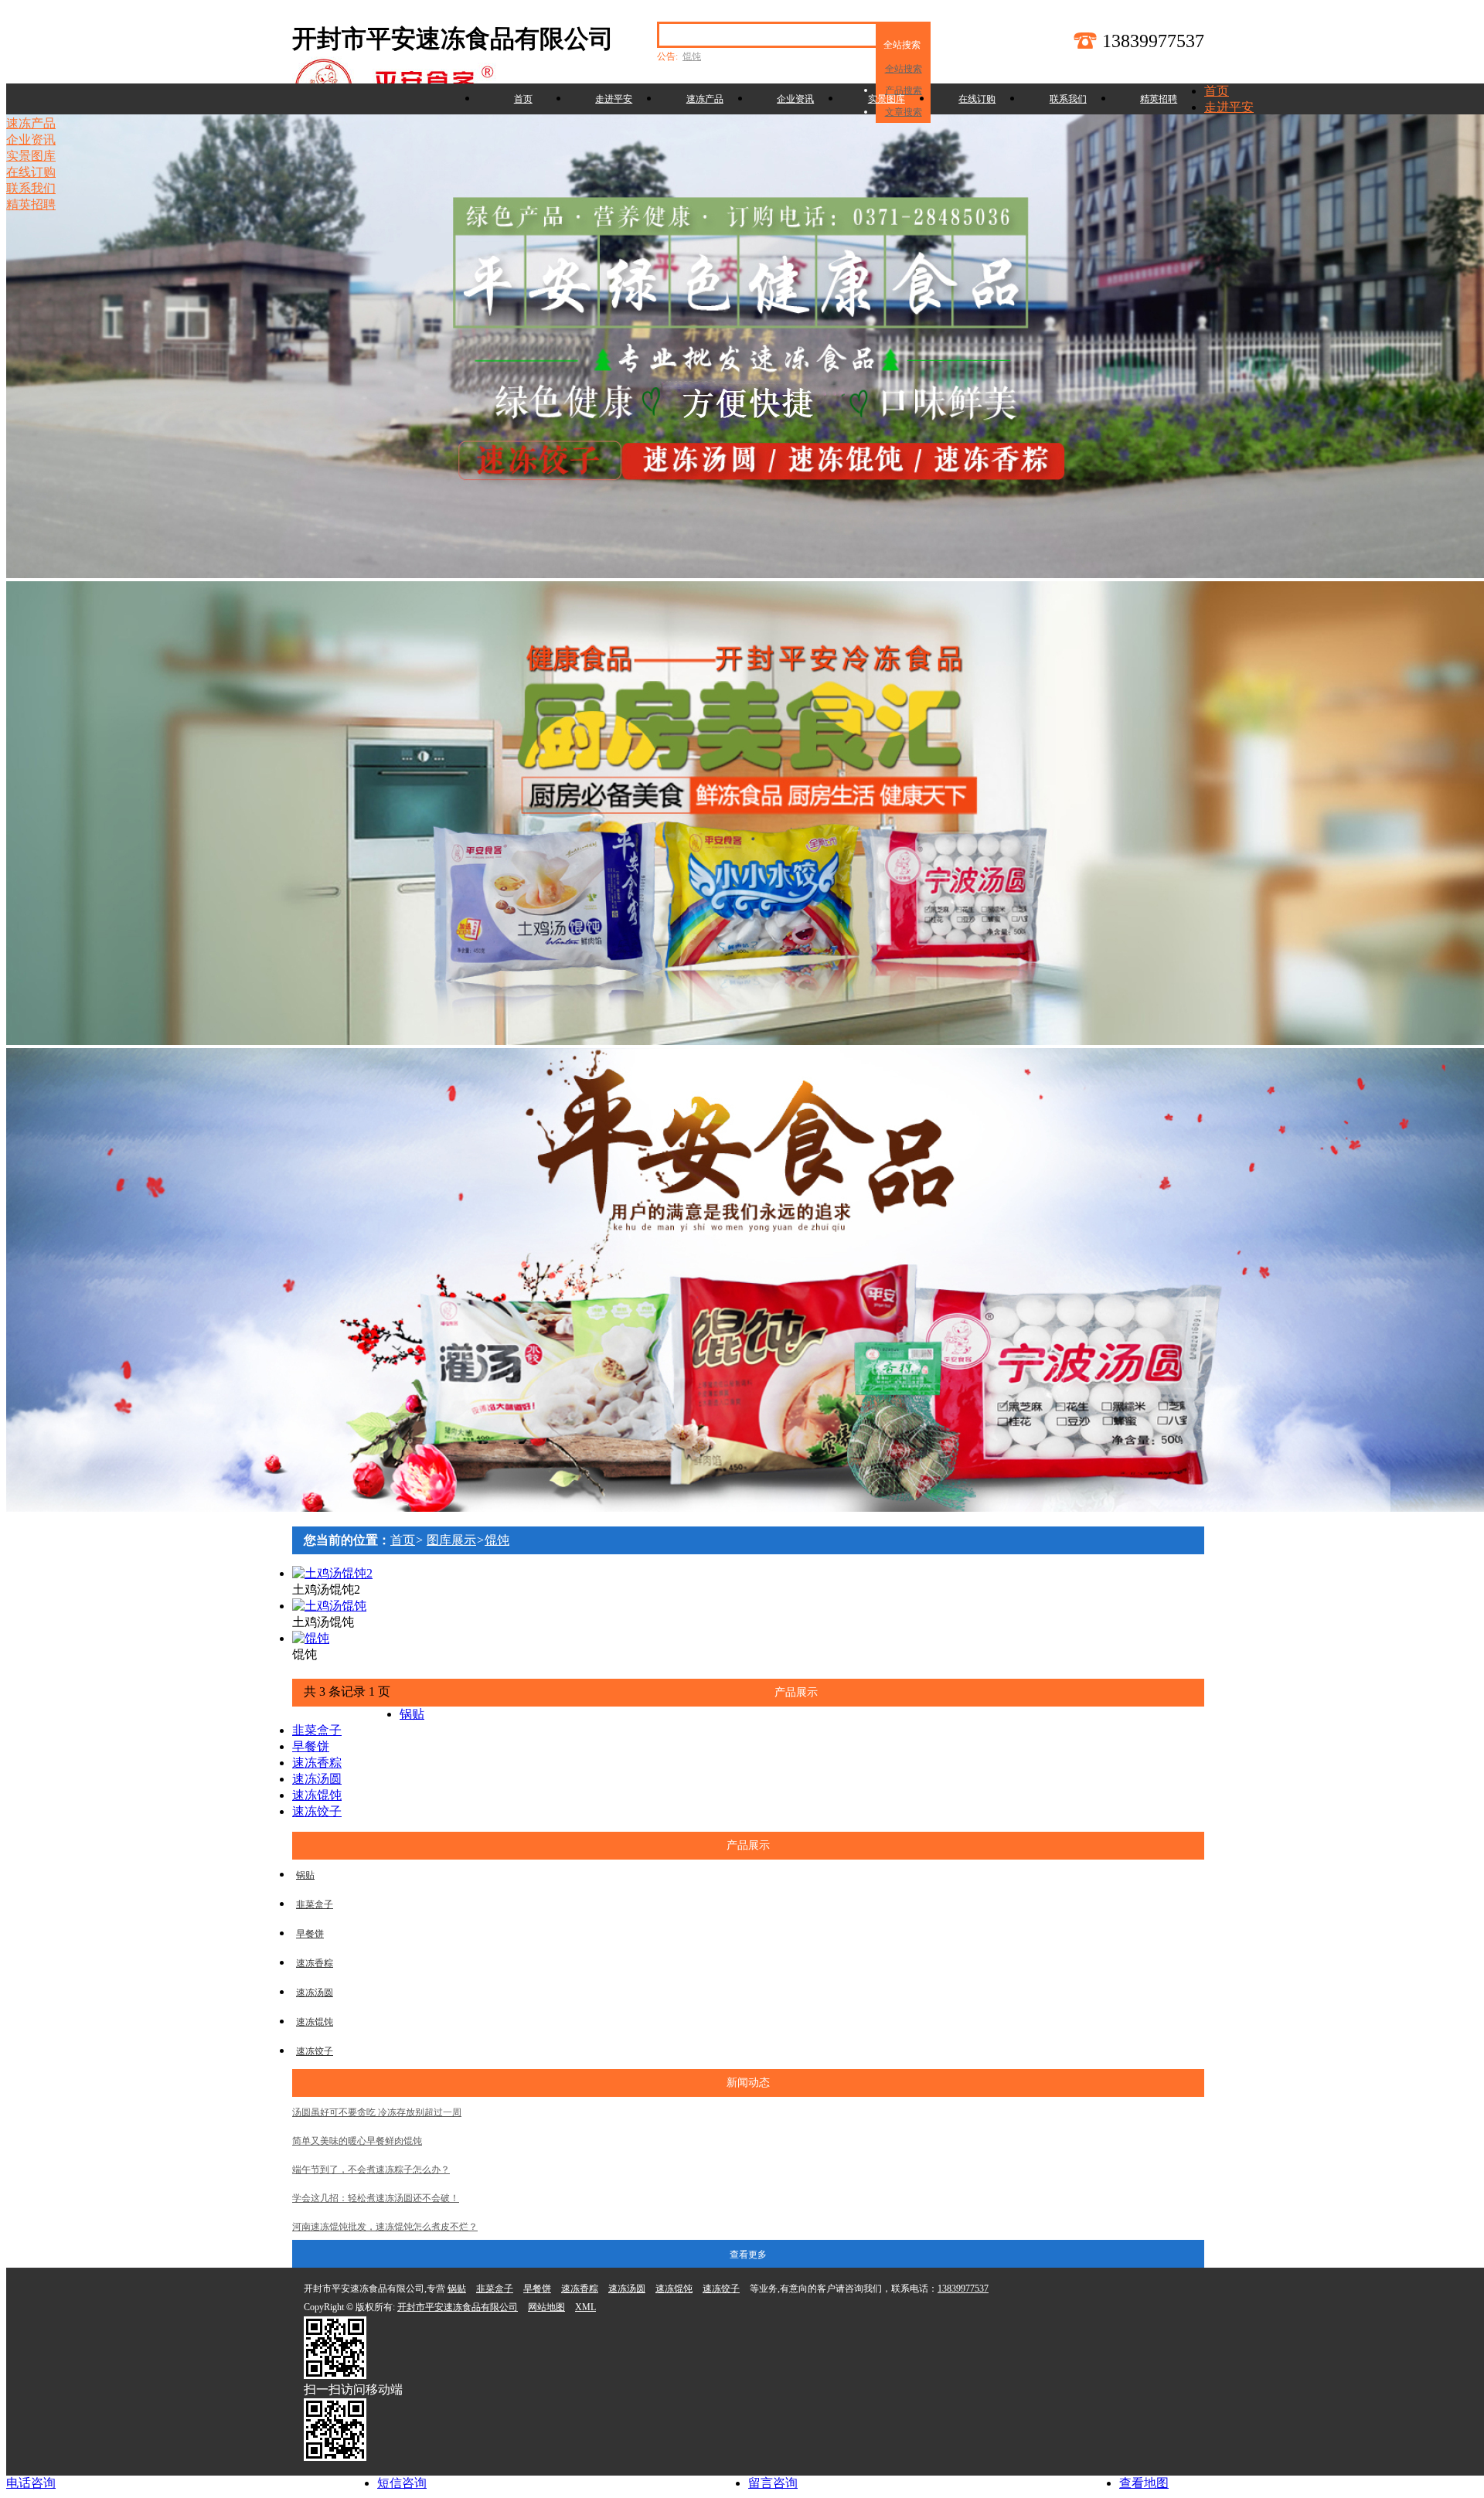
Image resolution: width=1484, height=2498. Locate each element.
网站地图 (546, 2307)
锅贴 (412, 1714)
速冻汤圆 (317, 1779)
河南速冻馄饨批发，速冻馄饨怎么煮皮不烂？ (385, 2227)
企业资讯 (795, 99)
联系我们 (1068, 99)
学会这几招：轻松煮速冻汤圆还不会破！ (376, 2198)
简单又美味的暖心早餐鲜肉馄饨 (357, 2141)
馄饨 (692, 56)
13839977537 (963, 2289)
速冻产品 (705, 99)
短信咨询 (402, 2483)
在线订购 (977, 99)
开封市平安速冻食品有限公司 (458, 2307)
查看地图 (1144, 2483)
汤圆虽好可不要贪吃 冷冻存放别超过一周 (377, 2112)
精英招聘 (1159, 99)
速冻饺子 (317, 1811)
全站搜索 (904, 69)
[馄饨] (311, 1638)
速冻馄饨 (317, 1795)
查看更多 (748, 2255)
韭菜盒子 (317, 1730)
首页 (523, 99)
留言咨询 (773, 2483)
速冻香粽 (317, 1763)
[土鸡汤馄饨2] (332, 1573)
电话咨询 (31, 2483)
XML (585, 2307)
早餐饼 (311, 1746)
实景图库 (887, 99)
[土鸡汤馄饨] (329, 1606)
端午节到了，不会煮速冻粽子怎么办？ (371, 2170)
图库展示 (451, 1540)
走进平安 (614, 99)
